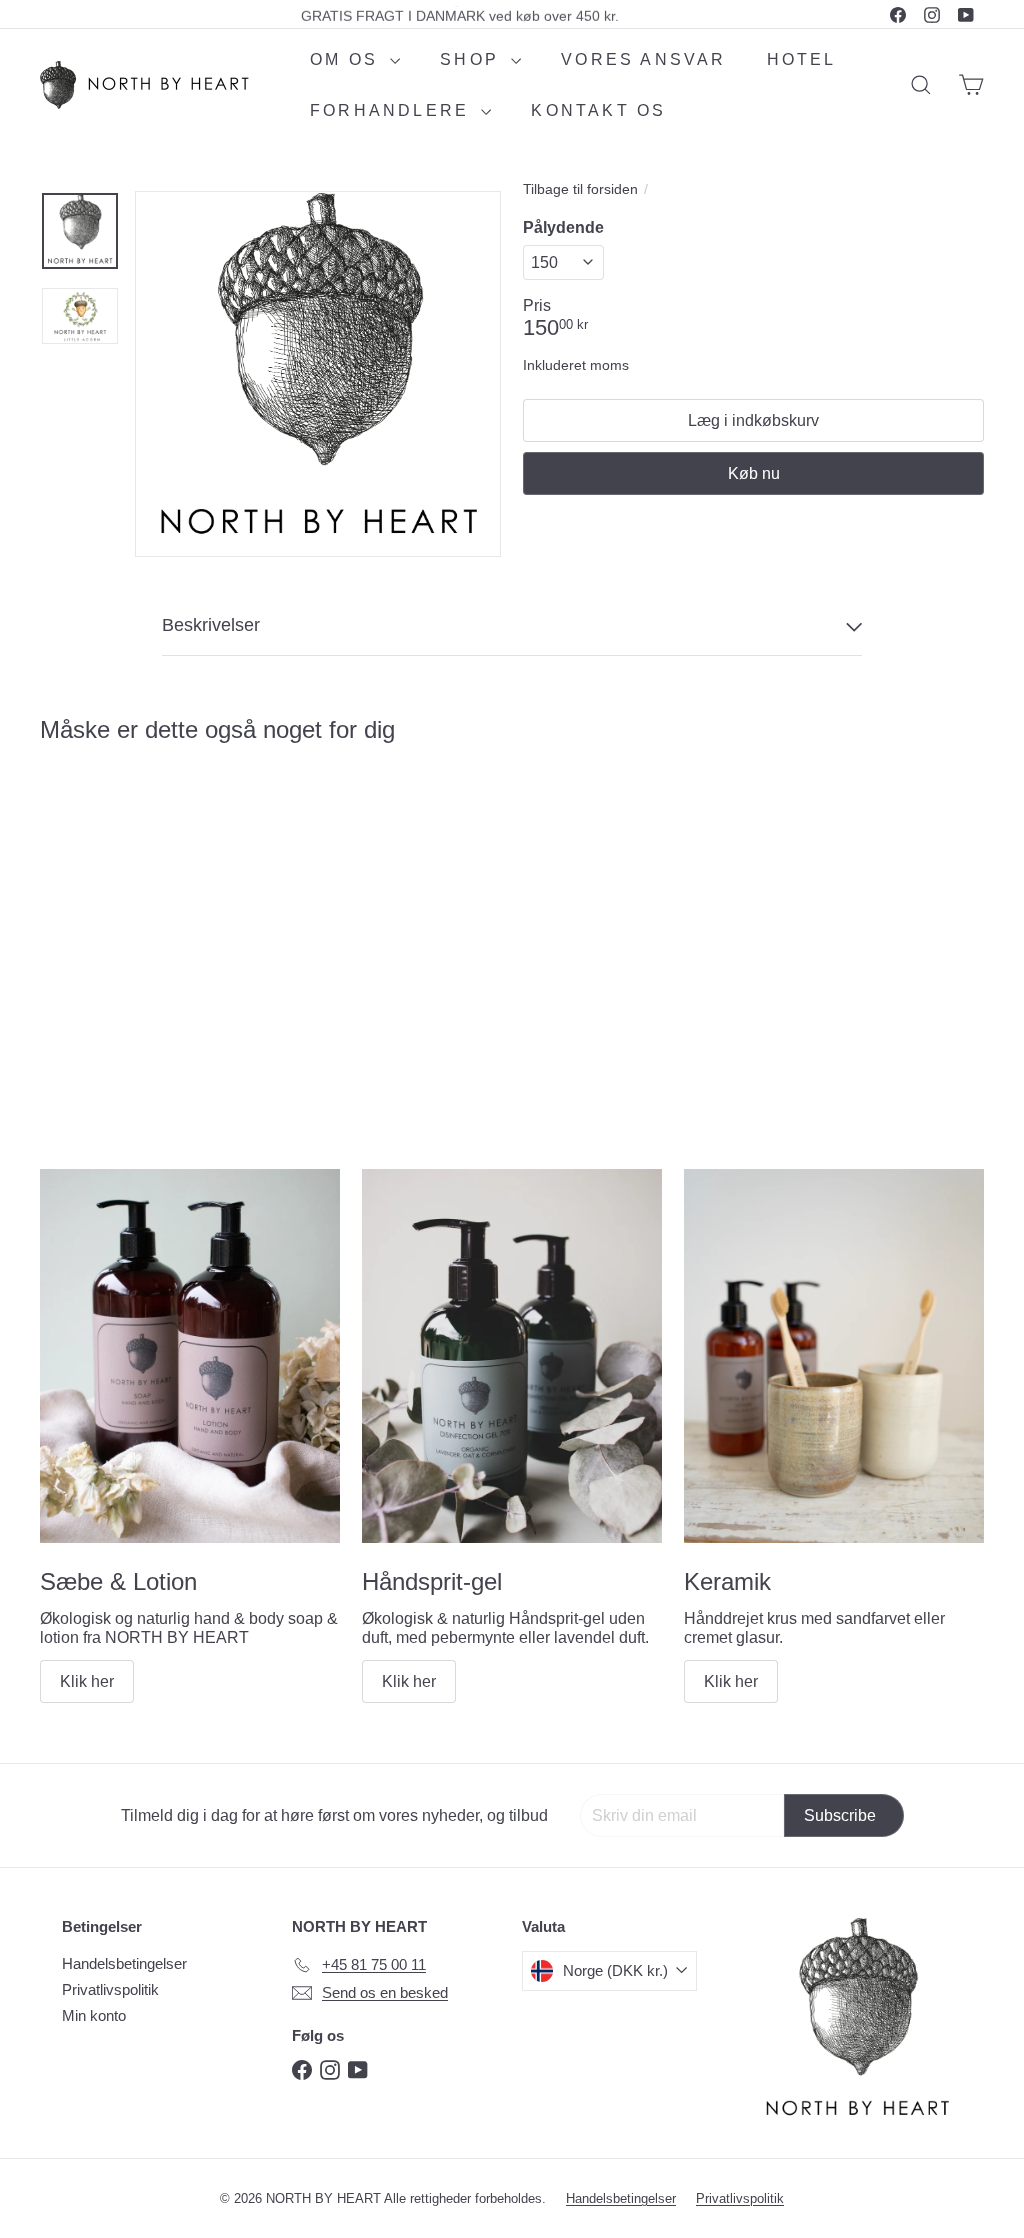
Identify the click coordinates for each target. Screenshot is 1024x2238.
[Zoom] (318, 374)
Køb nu (754, 473)
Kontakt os (598, 110)
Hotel (802, 59)
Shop (473, 59)
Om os (347, 59)
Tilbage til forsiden (580, 189)
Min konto (94, 2015)
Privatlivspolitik (110, 1989)
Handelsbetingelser (124, 1963)
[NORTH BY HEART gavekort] (110, 912)
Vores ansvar (643, 59)
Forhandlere (393, 110)
